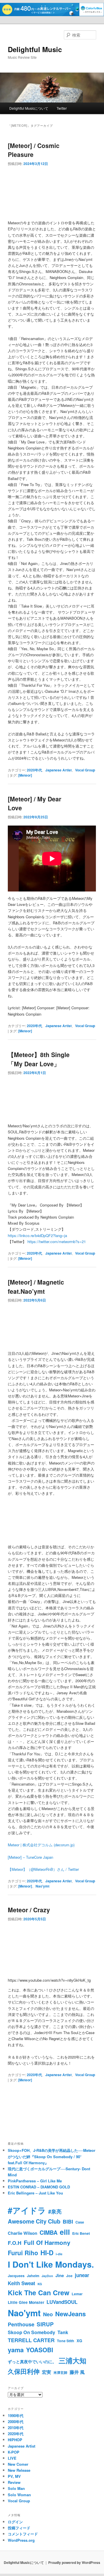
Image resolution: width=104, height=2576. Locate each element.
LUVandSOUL (62, 2302)
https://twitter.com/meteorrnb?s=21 (57, 1241)
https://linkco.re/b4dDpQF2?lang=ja (37, 1235)
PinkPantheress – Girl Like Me (35, 2181)
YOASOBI (40, 2350)
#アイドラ (27, 2210)
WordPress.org (21, 2540)
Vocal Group (85, 770)
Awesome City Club (34, 2221)
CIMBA (49, 2232)
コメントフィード (23, 2534)
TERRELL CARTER (31, 2340)
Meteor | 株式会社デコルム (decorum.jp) (41, 1845)
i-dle (59, 2254)
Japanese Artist (58, 770)
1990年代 (16, 2415)
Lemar (77, 2294)
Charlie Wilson (23, 2233)
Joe (69, 2276)
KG (40, 2284)
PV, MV (14, 2476)
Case (80, 2222)
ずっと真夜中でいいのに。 (32, 2362)
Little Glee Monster (26, 2302)
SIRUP (45, 2324)
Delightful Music (35, 49)
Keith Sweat (22, 2283)
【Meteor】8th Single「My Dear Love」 (39, 1059)
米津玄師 (60, 2372)
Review (14, 2482)
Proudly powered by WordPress (74, 2562)
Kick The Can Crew (39, 2293)
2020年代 (34, 770)
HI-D (47, 2253)
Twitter (62, 108)
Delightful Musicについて (29, 108)
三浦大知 (73, 2360)
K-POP (14, 2452)
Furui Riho (23, 2253)
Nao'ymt (42, 1886)
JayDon (47, 2276)
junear (82, 2275)
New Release (19, 2470)
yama (16, 2350)
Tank (63, 2332)
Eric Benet (81, 2233)
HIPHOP (15, 2440)
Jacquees (16, 2276)
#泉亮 (55, 2211)
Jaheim (33, 2276)
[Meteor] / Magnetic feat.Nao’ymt (36, 1287)
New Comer (18, 2464)
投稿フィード (19, 2528)
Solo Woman (19, 2495)
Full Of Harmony (47, 2242)
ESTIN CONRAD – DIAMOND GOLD (39, 2187)
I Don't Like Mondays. (51, 2264)
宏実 (47, 2372)
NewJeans (70, 2314)
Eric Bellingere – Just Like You (35, 2193)
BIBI (68, 2222)
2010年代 (16, 2428)
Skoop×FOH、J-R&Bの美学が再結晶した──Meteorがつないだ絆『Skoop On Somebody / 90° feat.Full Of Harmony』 (52, 2156)
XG (79, 2341)
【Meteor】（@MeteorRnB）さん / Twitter (43, 1869)
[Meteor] (25, 775)
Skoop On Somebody (31, 2332)
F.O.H (15, 2243)
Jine (60, 2275)
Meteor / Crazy (29, 1910)
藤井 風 (77, 2372)
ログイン (15, 2522)
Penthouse (21, 2324)
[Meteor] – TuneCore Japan (30, 1857)
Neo (48, 2314)
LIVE (12, 2458)
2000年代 (16, 2422)
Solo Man (16, 2488)
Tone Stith (66, 2341)
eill (65, 2232)
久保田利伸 (24, 2371)
